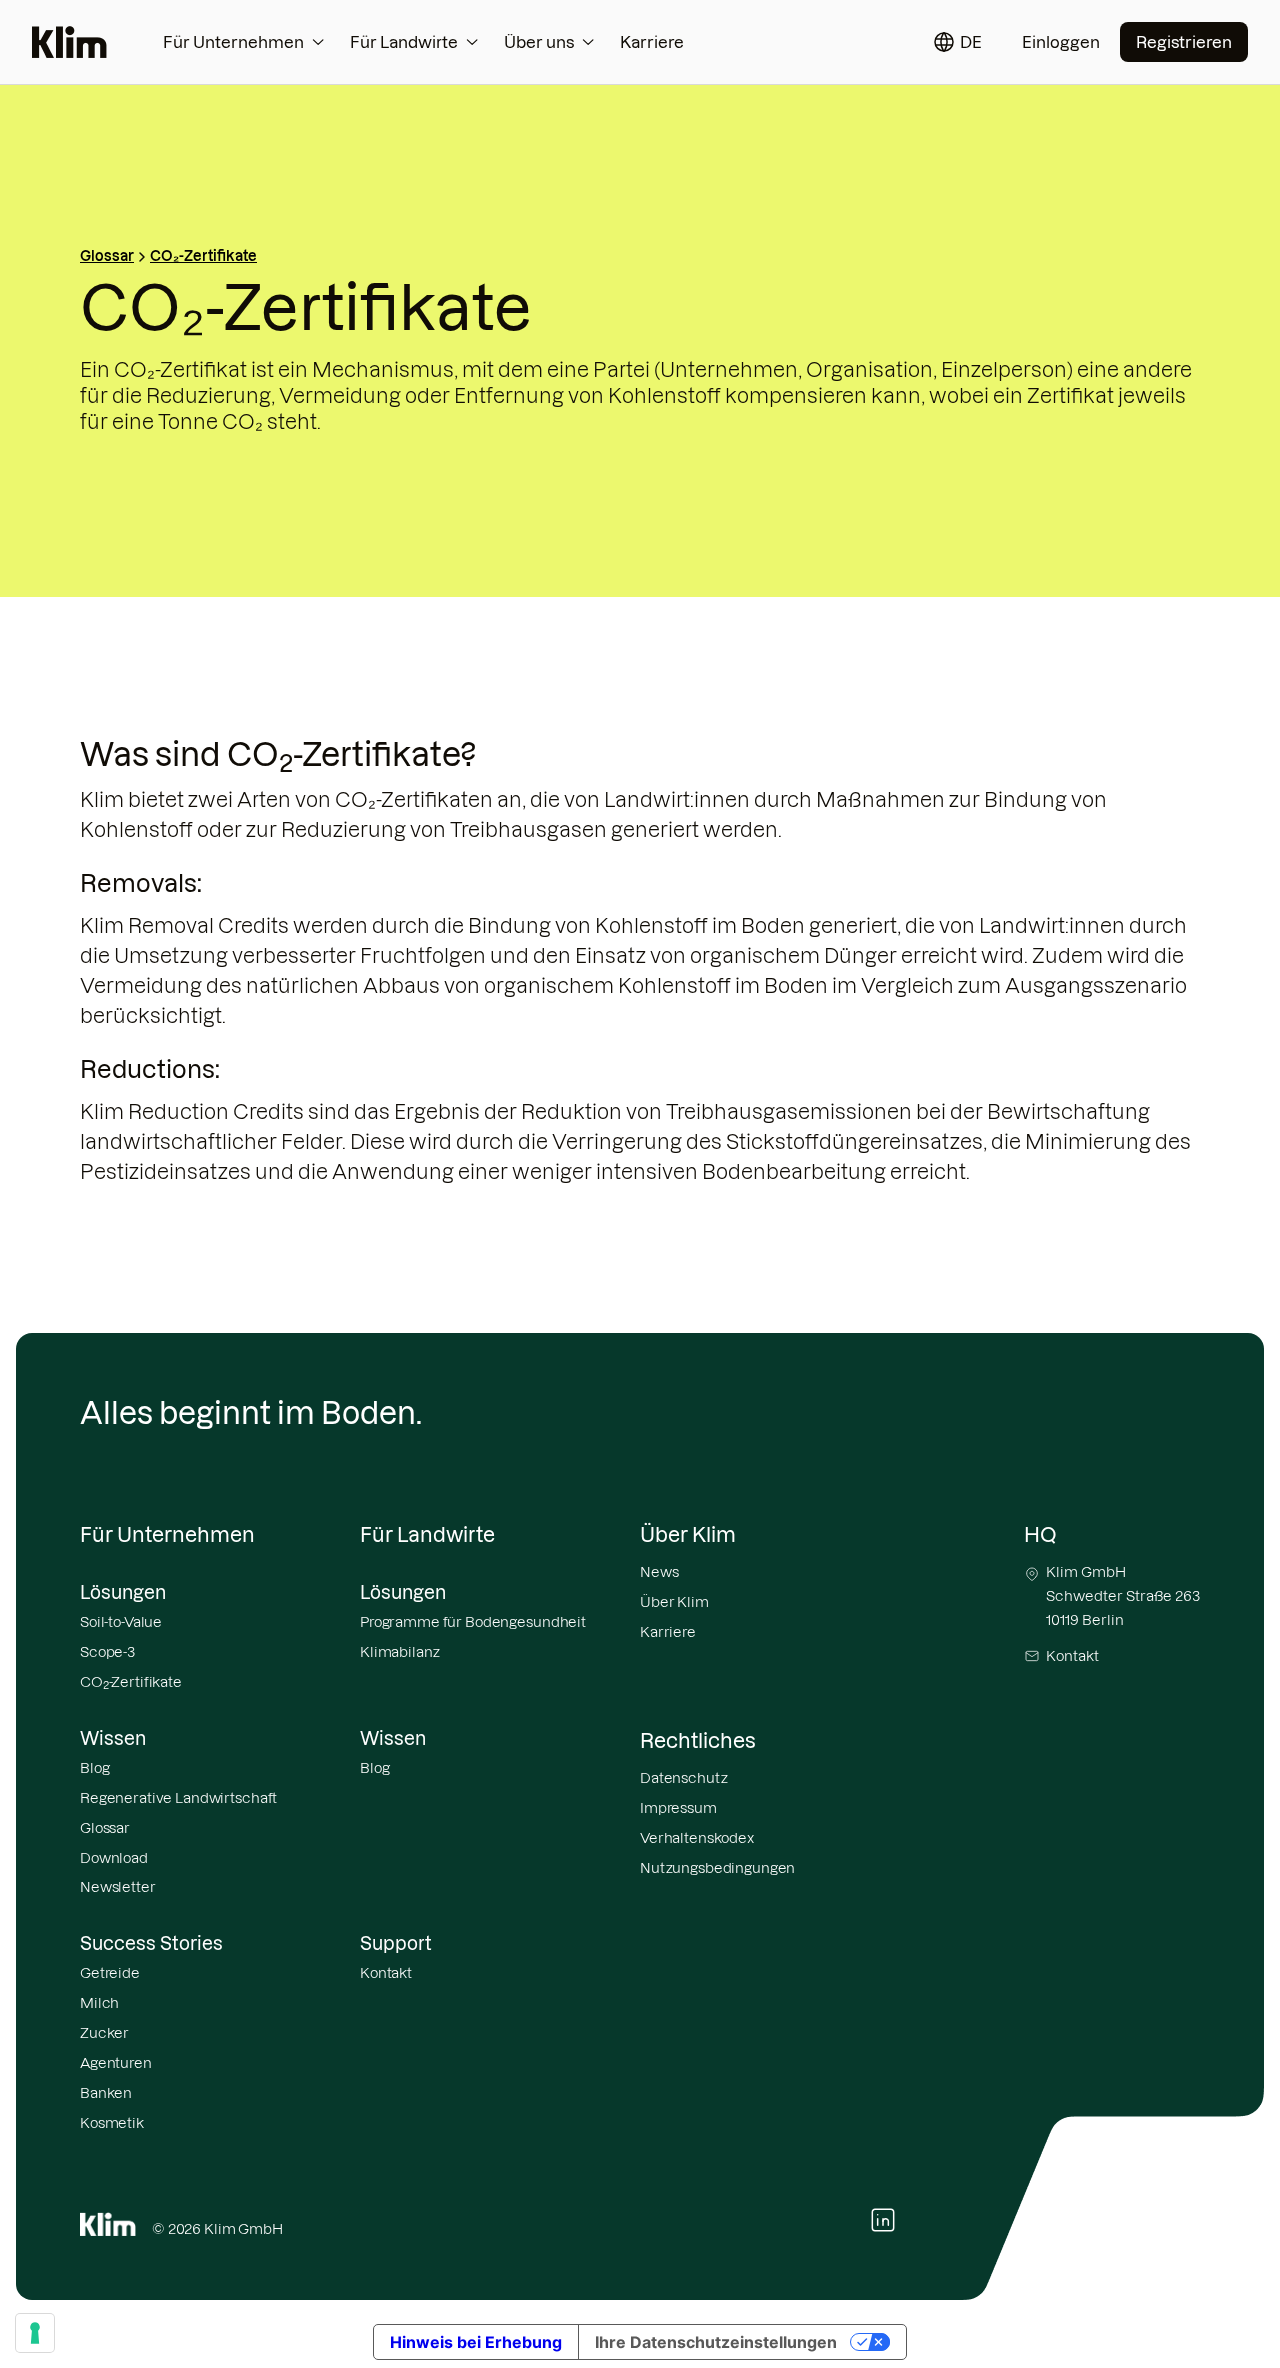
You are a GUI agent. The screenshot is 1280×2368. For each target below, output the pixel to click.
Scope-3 (107, 1652)
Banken (106, 2093)
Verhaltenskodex (697, 1838)
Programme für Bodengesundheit (473, 1622)
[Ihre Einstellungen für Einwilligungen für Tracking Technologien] (35, 2333)
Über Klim (674, 1602)
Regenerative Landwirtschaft (178, 1798)
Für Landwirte (404, 42)
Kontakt (386, 1973)
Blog (94, 1768)
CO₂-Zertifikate (203, 256)
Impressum (678, 1808)
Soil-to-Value (121, 1622)
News (659, 1572)
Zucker (104, 2033)
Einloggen (1061, 42)
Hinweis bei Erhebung (476, 2342)
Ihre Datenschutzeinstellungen (716, 2342)
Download (114, 1858)
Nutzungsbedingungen (717, 1868)
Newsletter (118, 1887)
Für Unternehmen (233, 42)
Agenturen (116, 2063)
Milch (99, 2003)
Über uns (539, 42)
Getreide (110, 1973)
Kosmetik (112, 2123)
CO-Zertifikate (131, 1683)
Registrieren (1184, 42)
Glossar (107, 256)
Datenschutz (683, 1778)
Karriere (652, 42)
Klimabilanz (399, 1652)
